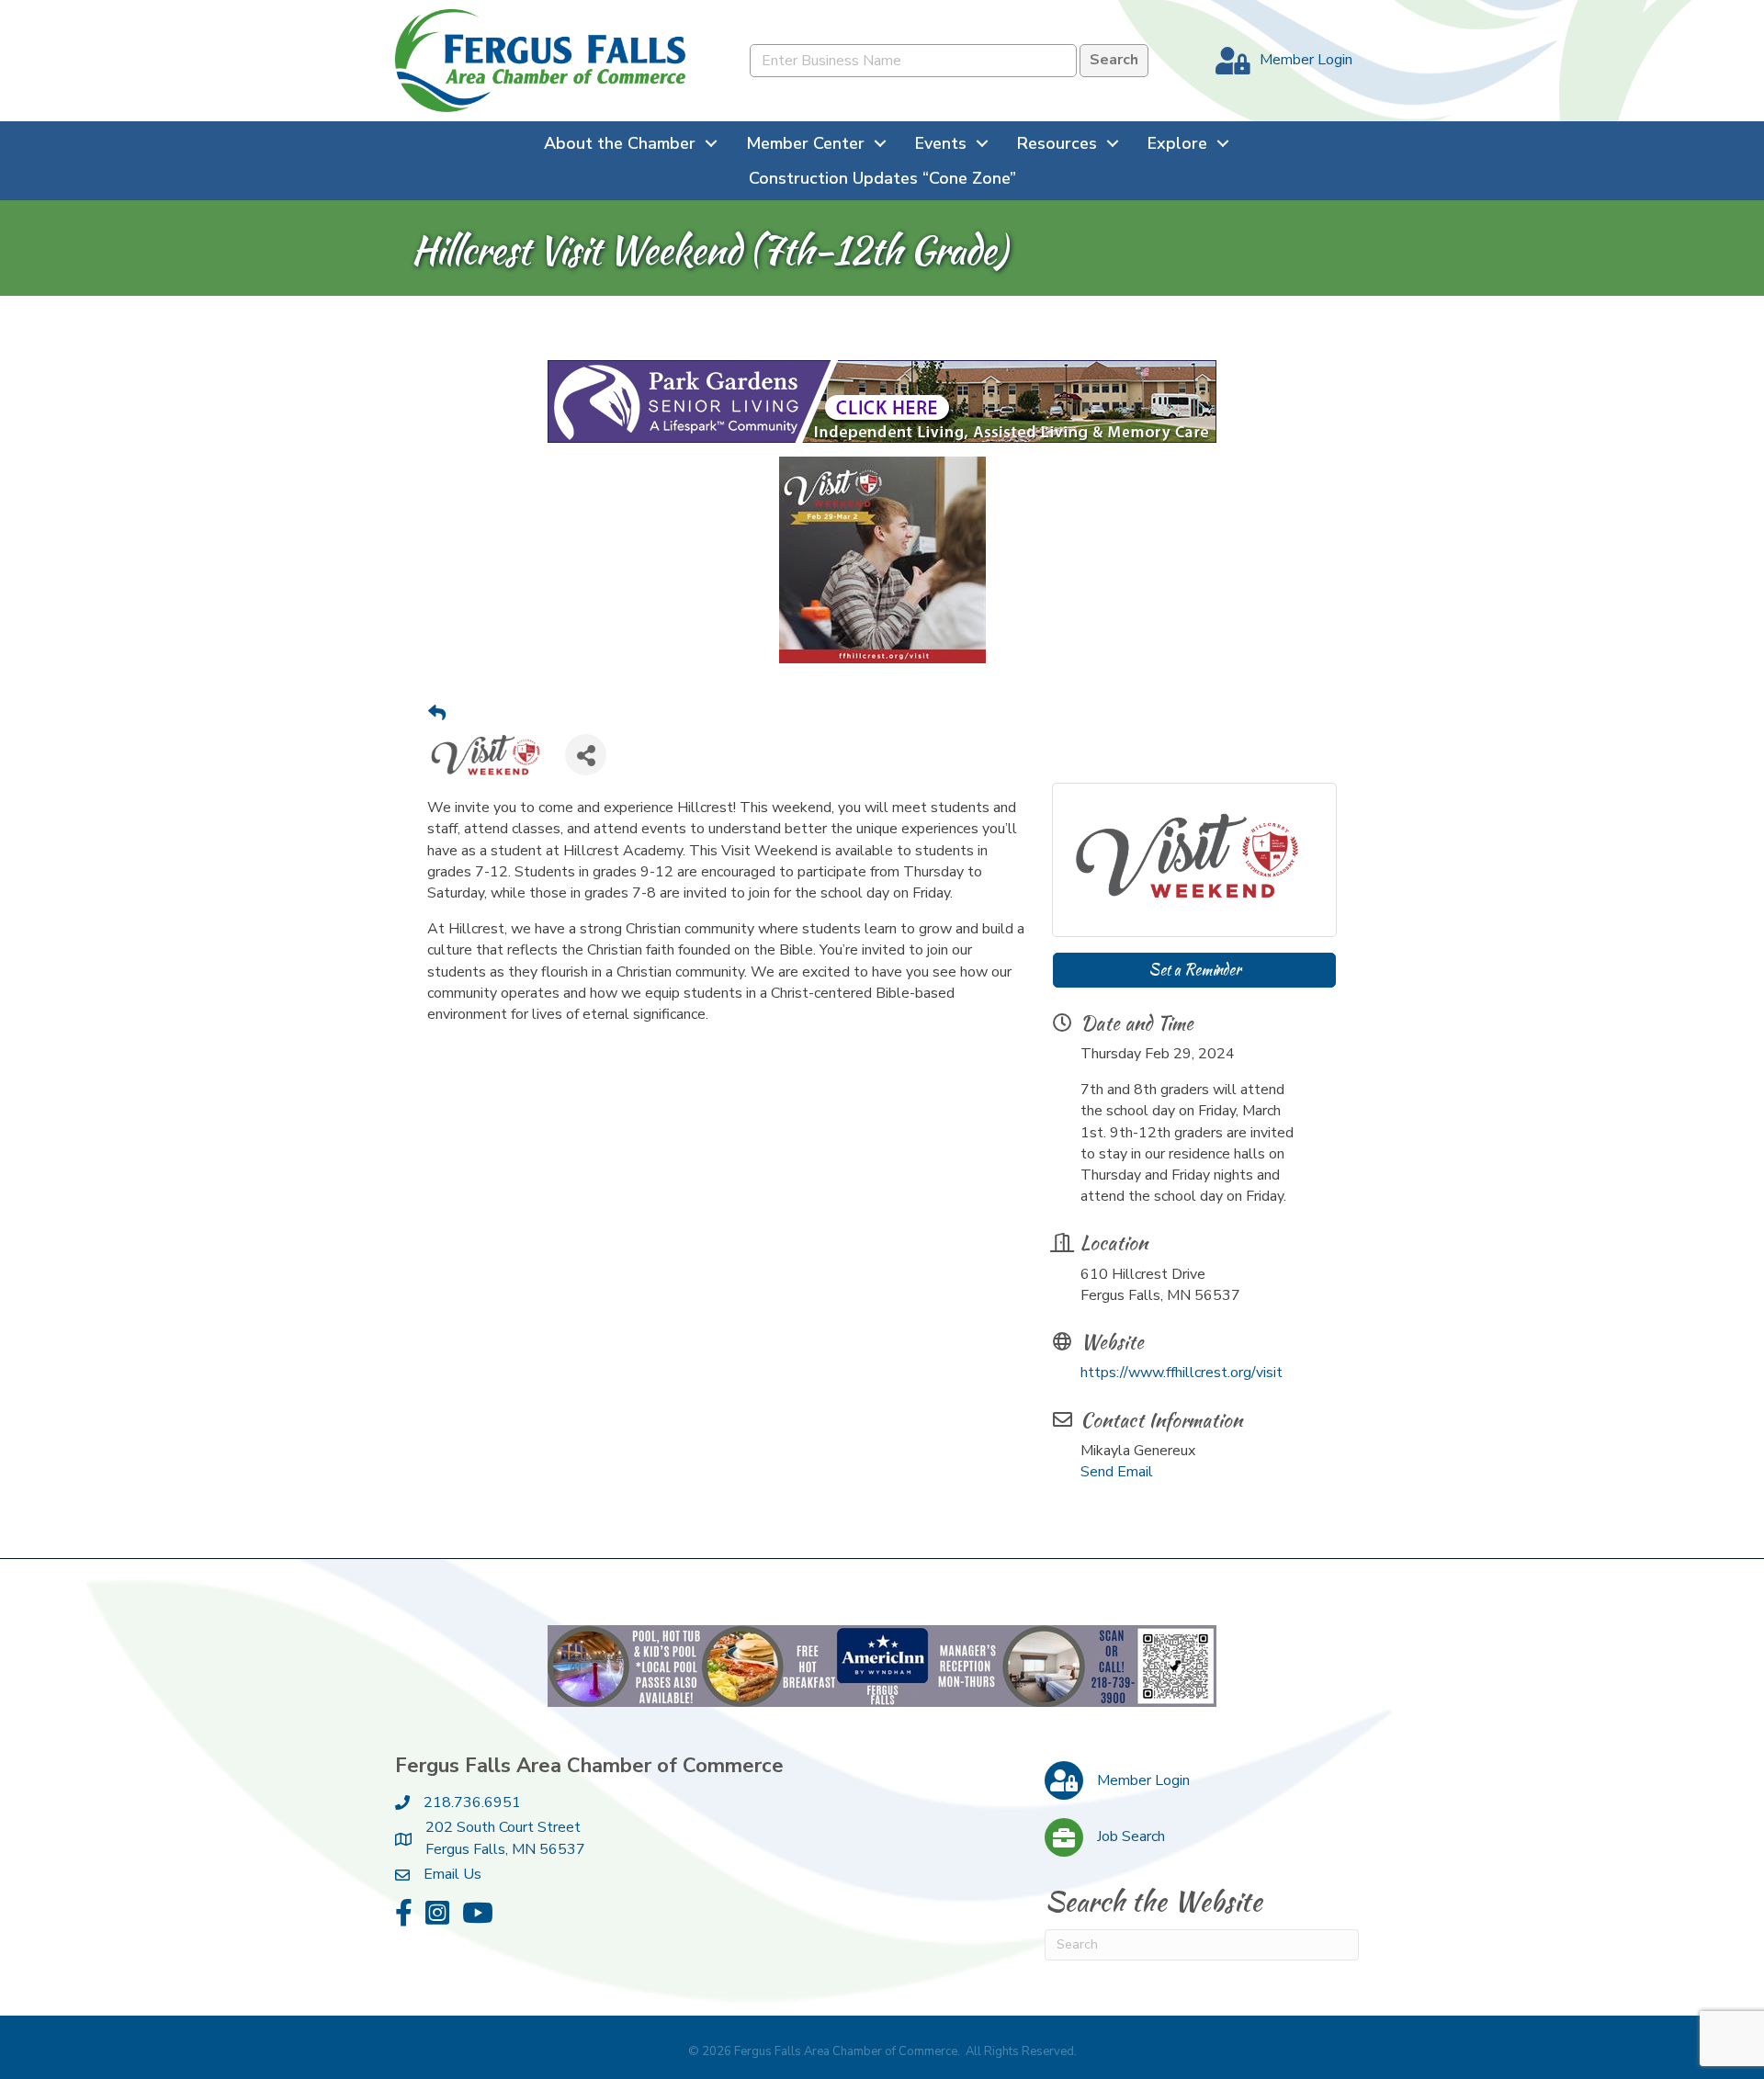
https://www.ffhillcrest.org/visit (1182, 1373)
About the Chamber (620, 143)
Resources (1057, 143)
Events (941, 143)
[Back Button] (437, 715)
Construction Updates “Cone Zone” (882, 178)
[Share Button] (586, 755)
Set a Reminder (1194, 970)
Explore (1177, 143)
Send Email (1117, 1472)
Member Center (805, 143)
